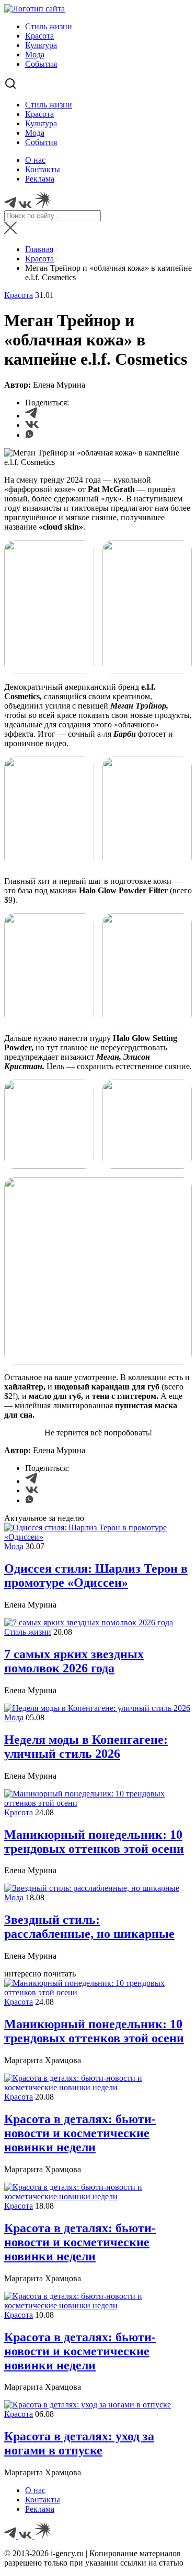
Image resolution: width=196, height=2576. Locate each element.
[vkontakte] (26, 2536)
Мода (35, 55)
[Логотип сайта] (34, 9)
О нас (35, 160)
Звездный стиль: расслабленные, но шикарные (89, 1927)
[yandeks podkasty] (43, 2536)
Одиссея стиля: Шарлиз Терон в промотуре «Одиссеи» (96, 1575)
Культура (41, 45)
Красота (39, 36)
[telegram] (11, 2536)
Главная (39, 249)
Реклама (40, 179)
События (41, 64)
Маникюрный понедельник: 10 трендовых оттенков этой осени (94, 1842)
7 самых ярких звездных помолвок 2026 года (74, 1661)
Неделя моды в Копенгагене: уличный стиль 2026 (86, 1747)
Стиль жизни (49, 26)
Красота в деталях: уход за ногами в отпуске (79, 2443)
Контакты (43, 169)
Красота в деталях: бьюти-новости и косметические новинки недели (80, 2133)
